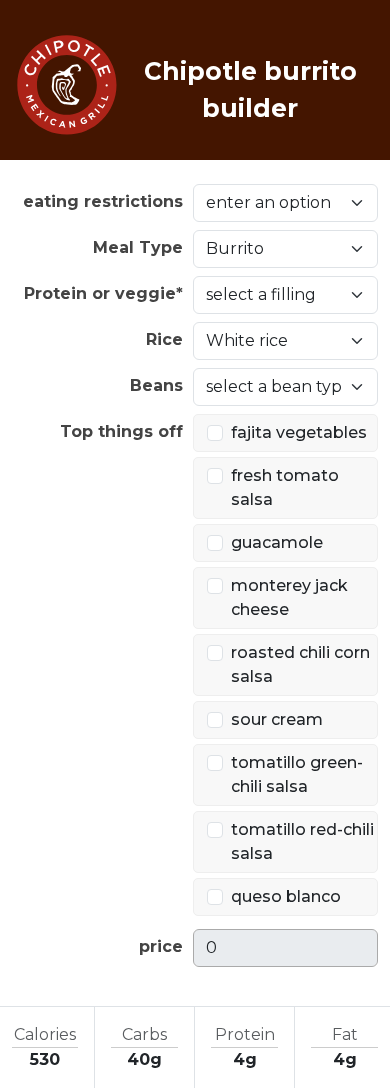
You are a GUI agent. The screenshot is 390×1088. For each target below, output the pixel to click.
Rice (164, 339)
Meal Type (138, 247)
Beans (156, 385)
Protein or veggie (103, 293)
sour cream (277, 719)
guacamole (277, 542)
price (161, 946)
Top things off (121, 431)
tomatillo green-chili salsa (297, 774)
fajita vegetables (299, 432)
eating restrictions (103, 201)
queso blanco (286, 896)
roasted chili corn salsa (300, 664)
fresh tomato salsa (285, 487)
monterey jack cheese (289, 597)
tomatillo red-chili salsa (302, 841)
